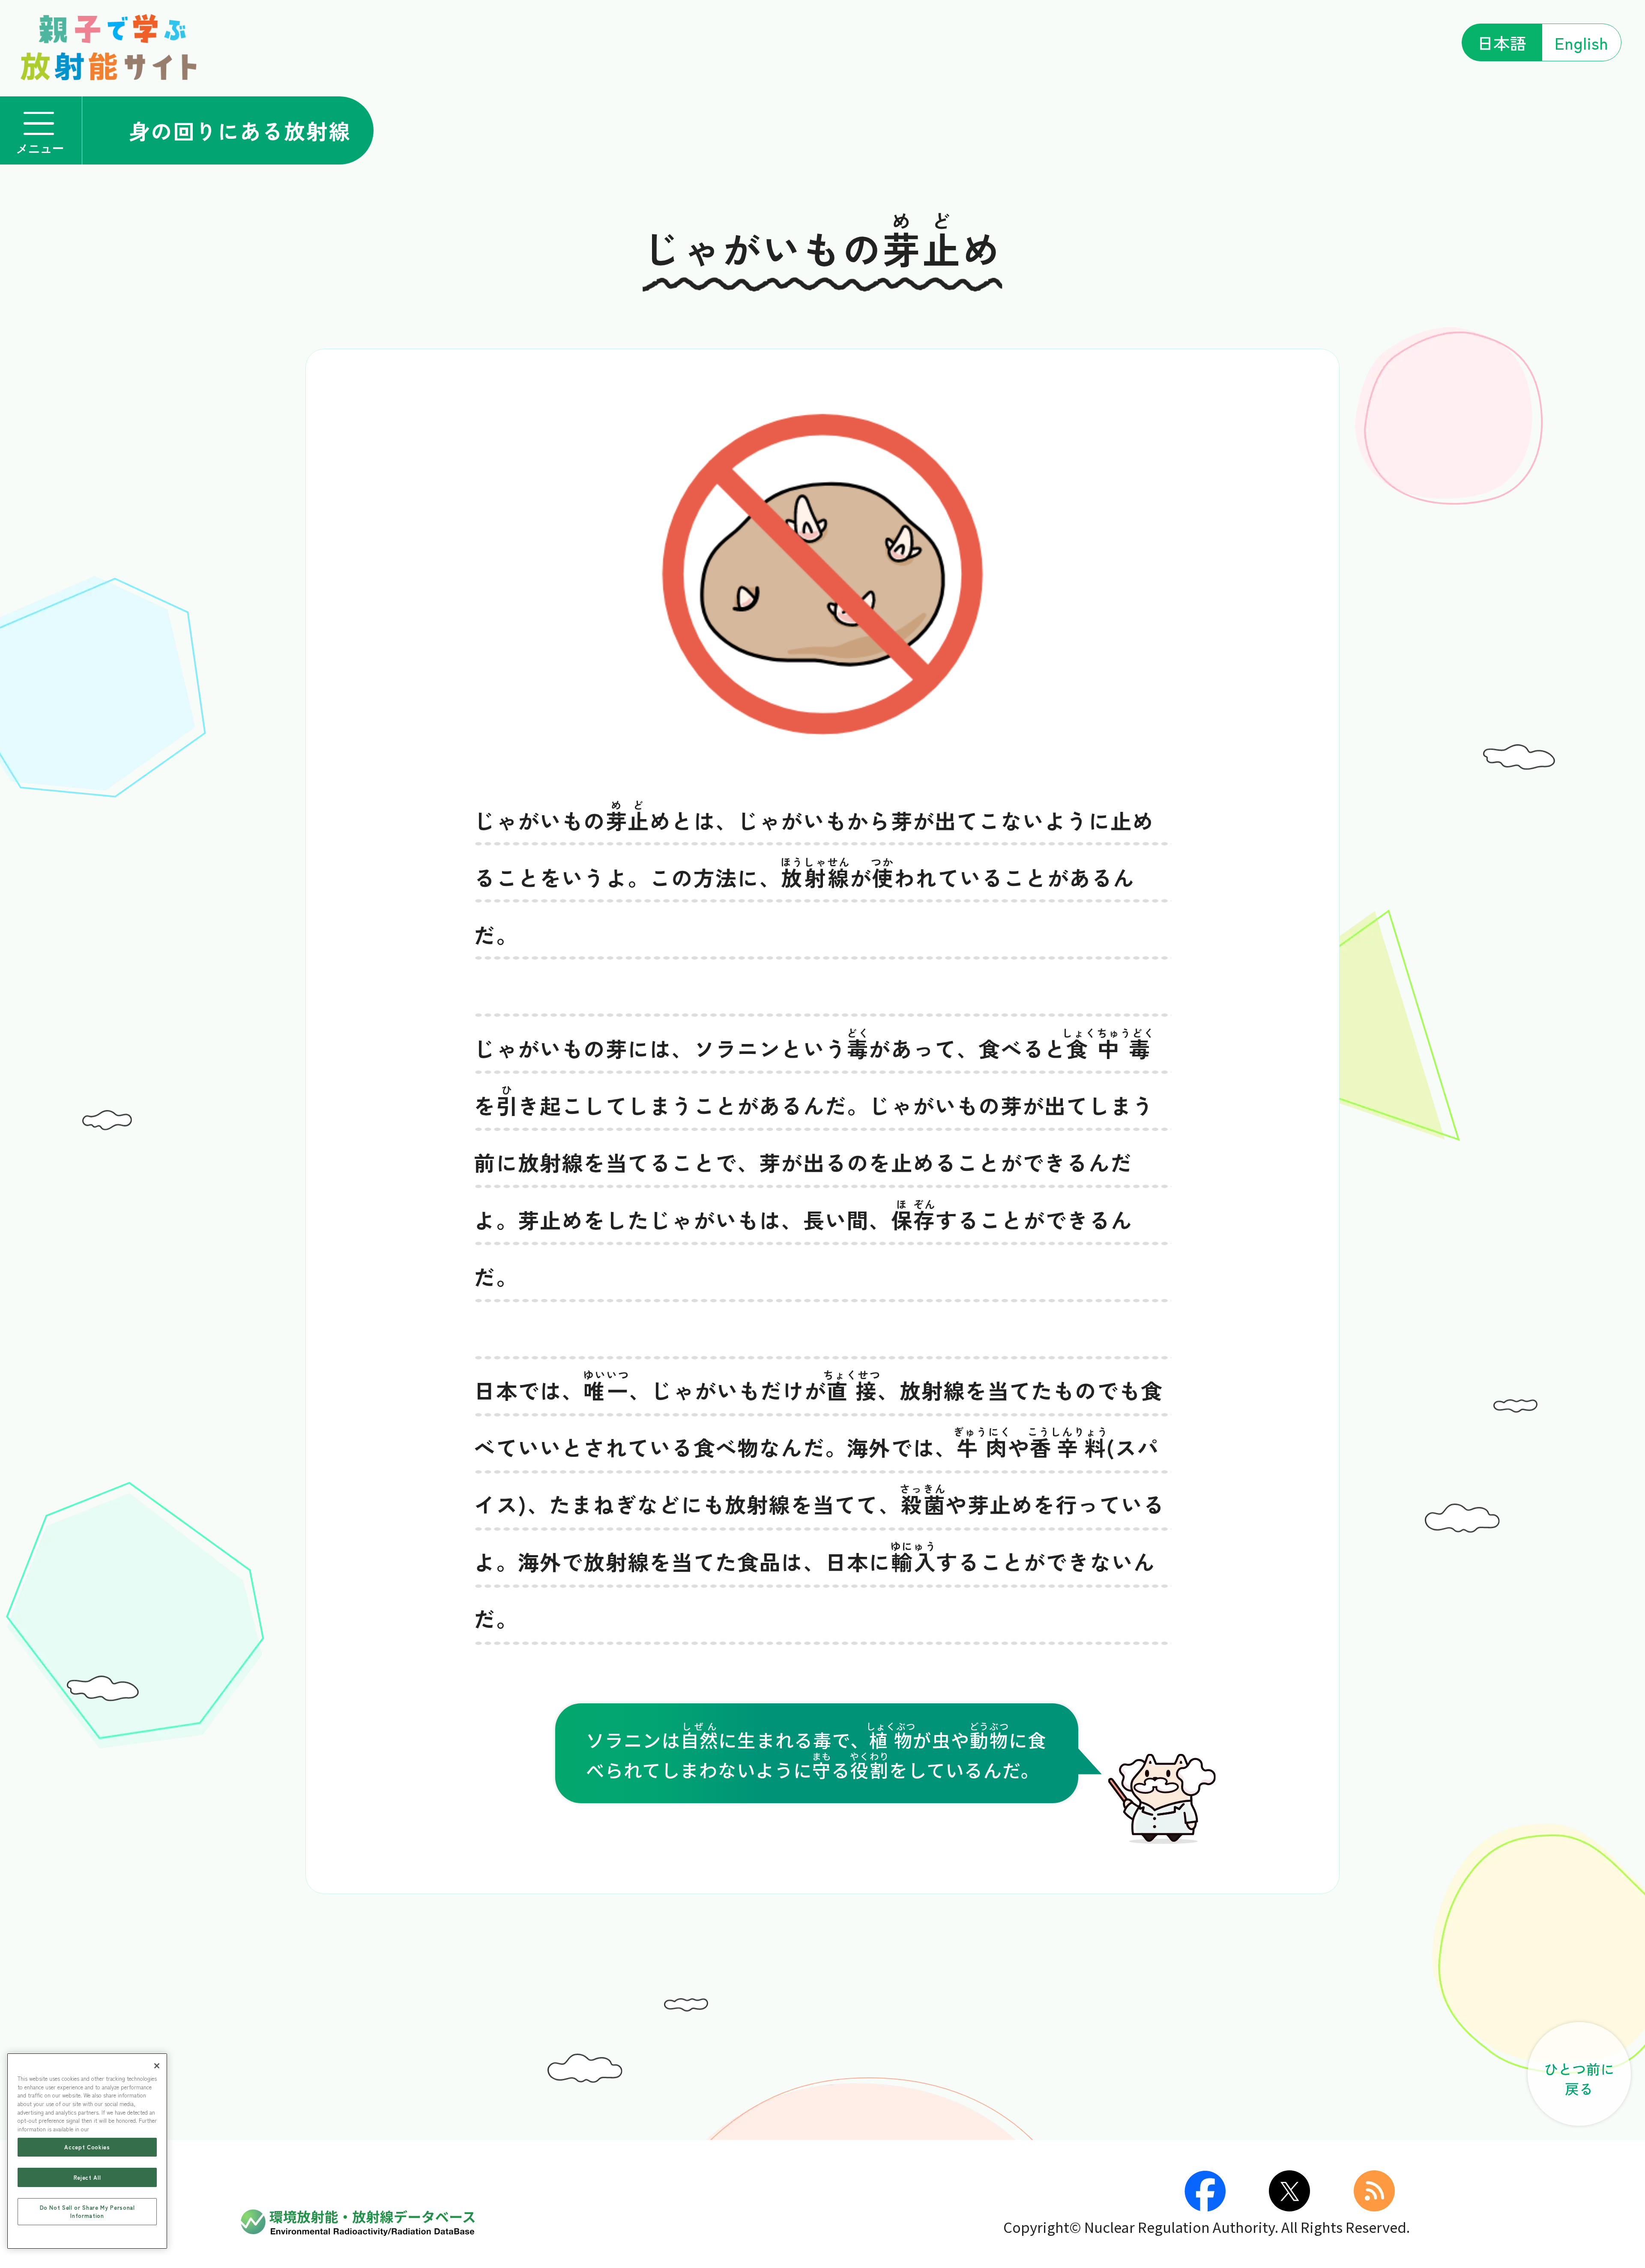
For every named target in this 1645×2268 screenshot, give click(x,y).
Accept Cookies (87, 2147)
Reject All (87, 2177)
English (1581, 42)
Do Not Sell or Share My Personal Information (87, 2211)
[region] (87, 2151)
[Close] (157, 2066)
